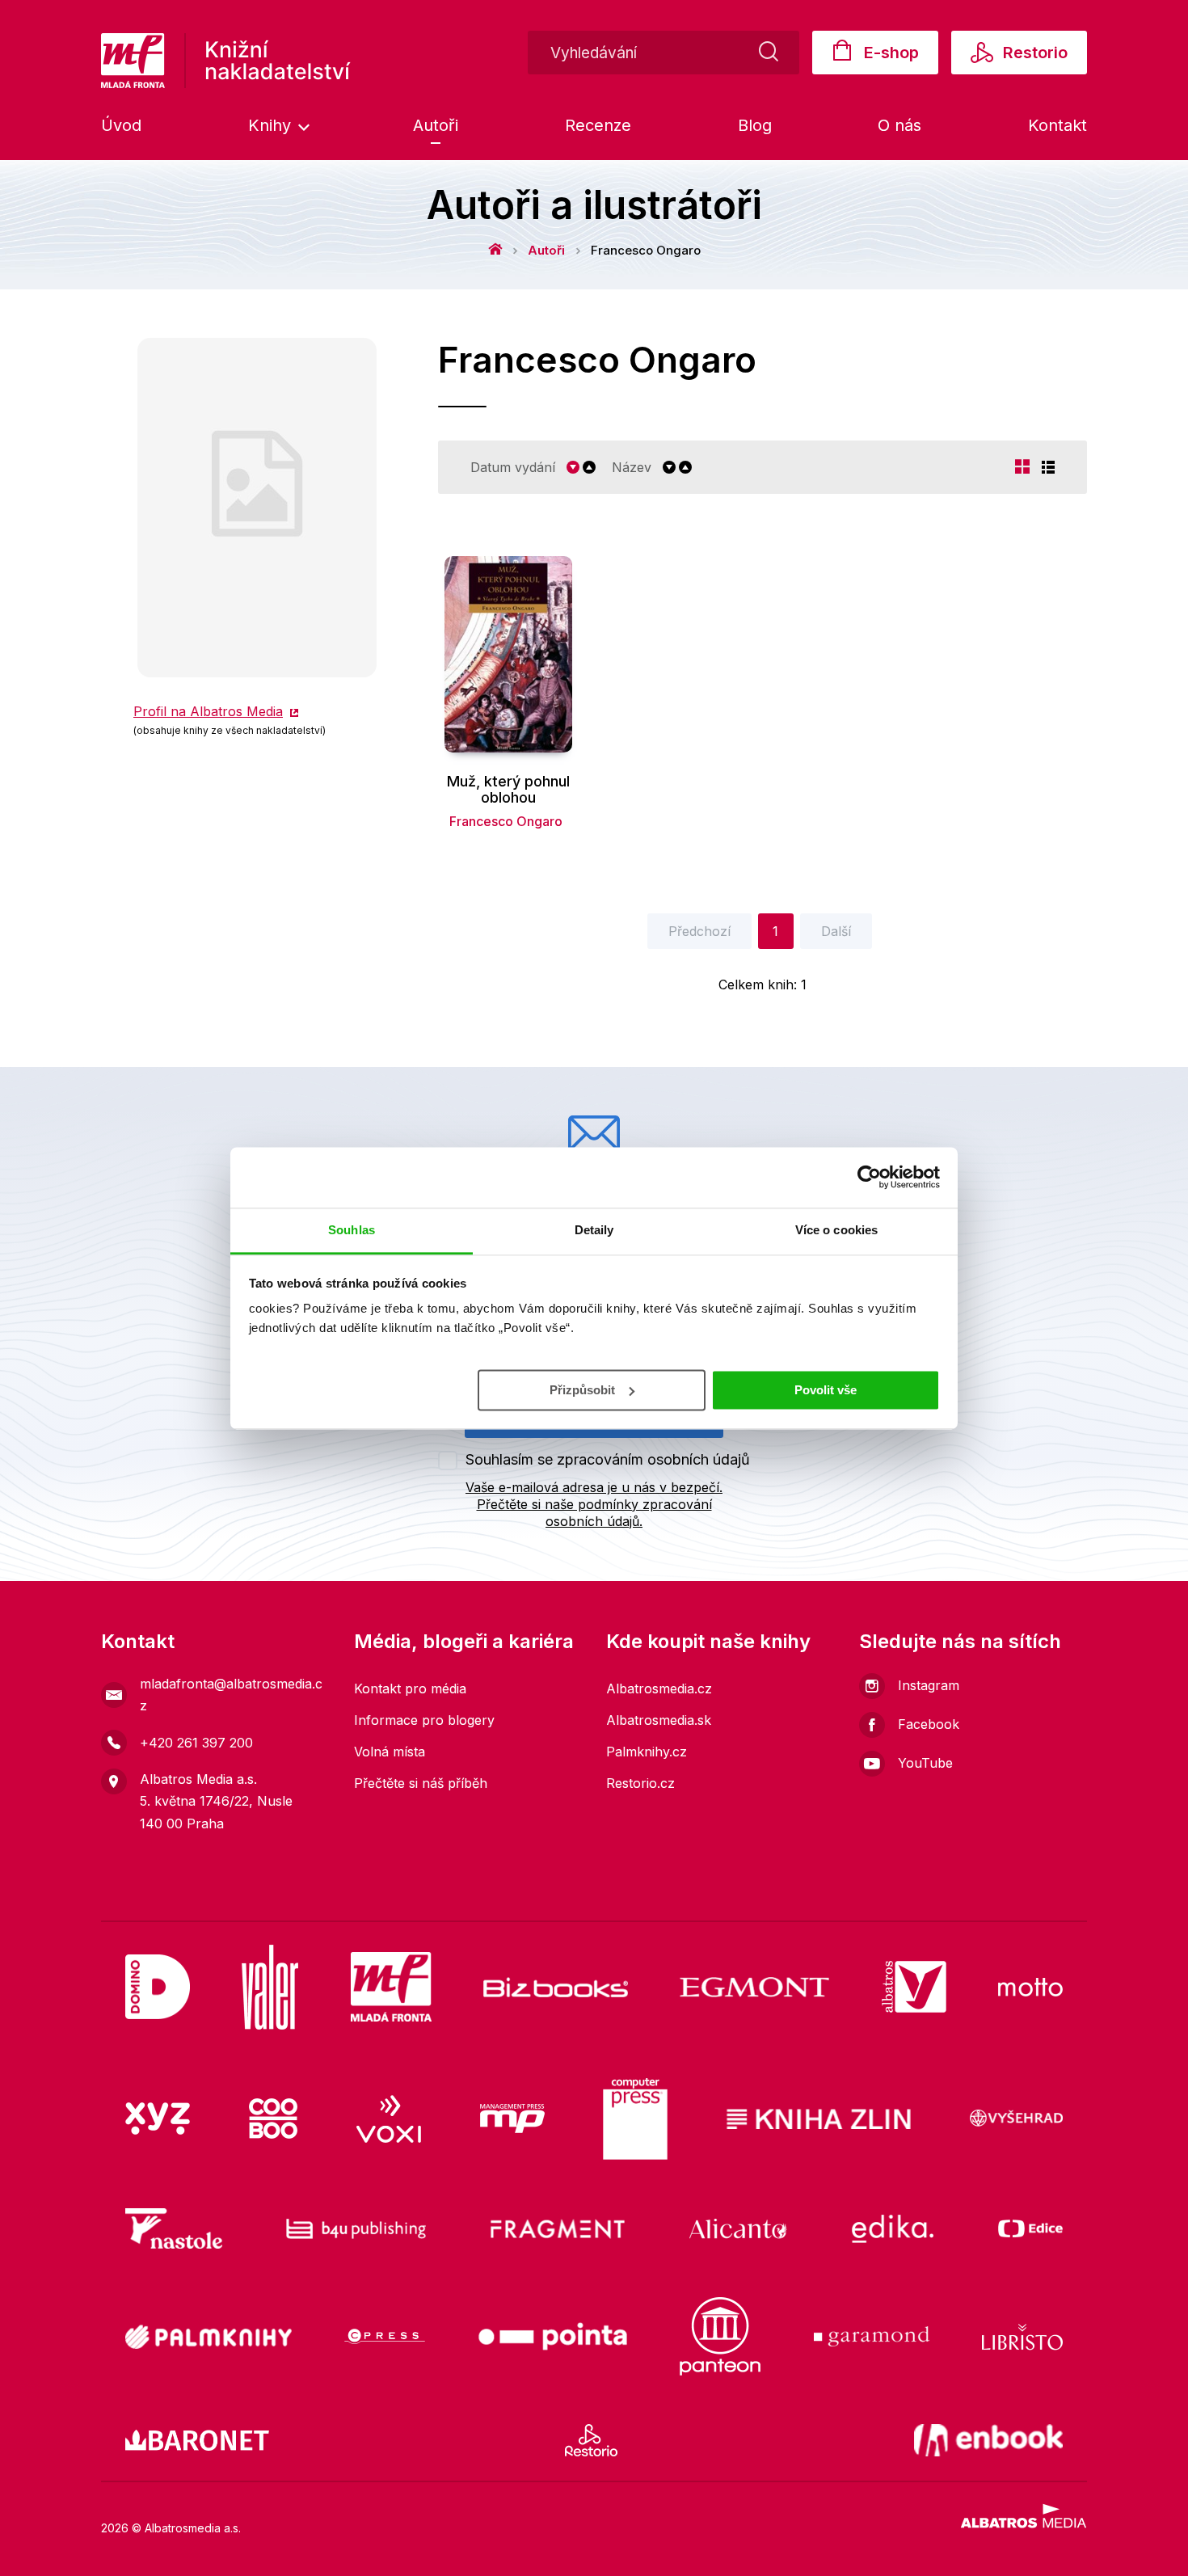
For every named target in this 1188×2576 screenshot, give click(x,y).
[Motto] (1030, 1987)
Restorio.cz (640, 1783)
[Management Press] (512, 2119)
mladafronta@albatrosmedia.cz (231, 1695)
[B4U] (356, 2228)
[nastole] (174, 2228)
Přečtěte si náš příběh (421, 1783)
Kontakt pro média (410, 1689)
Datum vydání (513, 468)
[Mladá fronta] (391, 1987)
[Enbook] (989, 2440)
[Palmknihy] (209, 2336)
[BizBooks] (556, 1987)
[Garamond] (872, 2336)
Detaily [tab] (594, 1230)
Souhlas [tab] (352, 1230)
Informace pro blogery (424, 1720)
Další (836, 931)
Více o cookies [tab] (836, 1230)
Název (632, 468)
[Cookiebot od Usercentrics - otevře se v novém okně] (869, 1177)
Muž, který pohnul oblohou (508, 790)
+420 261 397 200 (196, 1743)
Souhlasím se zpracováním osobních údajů (608, 1459)
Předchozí (699, 931)
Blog (755, 125)
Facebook (929, 1724)
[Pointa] (553, 2336)
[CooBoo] (273, 2119)
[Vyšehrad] (1017, 2119)
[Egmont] (754, 1987)
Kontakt (1057, 125)
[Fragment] (558, 2228)
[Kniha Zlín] (819, 2119)
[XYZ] (158, 2119)
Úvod (121, 125)
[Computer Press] (635, 2119)
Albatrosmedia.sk (659, 1720)
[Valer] (270, 1987)
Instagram (929, 1685)
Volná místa (390, 1752)
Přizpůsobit (582, 1389)
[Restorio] (591, 2440)
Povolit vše (826, 1389)
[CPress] (385, 2336)
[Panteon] (720, 2336)
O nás (899, 125)
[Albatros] (914, 1987)
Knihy (272, 125)
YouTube (925, 1763)
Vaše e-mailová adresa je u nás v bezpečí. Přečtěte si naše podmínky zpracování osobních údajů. (594, 1504)
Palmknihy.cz (647, 1752)
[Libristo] (1022, 2336)
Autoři (436, 125)
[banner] (226, 61)
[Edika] (893, 2228)
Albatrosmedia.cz (659, 1689)
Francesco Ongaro (506, 821)
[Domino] (158, 1987)
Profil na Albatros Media (208, 711)
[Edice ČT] (1030, 2228)
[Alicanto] (738, 2228)
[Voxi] (389, 2119)
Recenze (598, 125)
